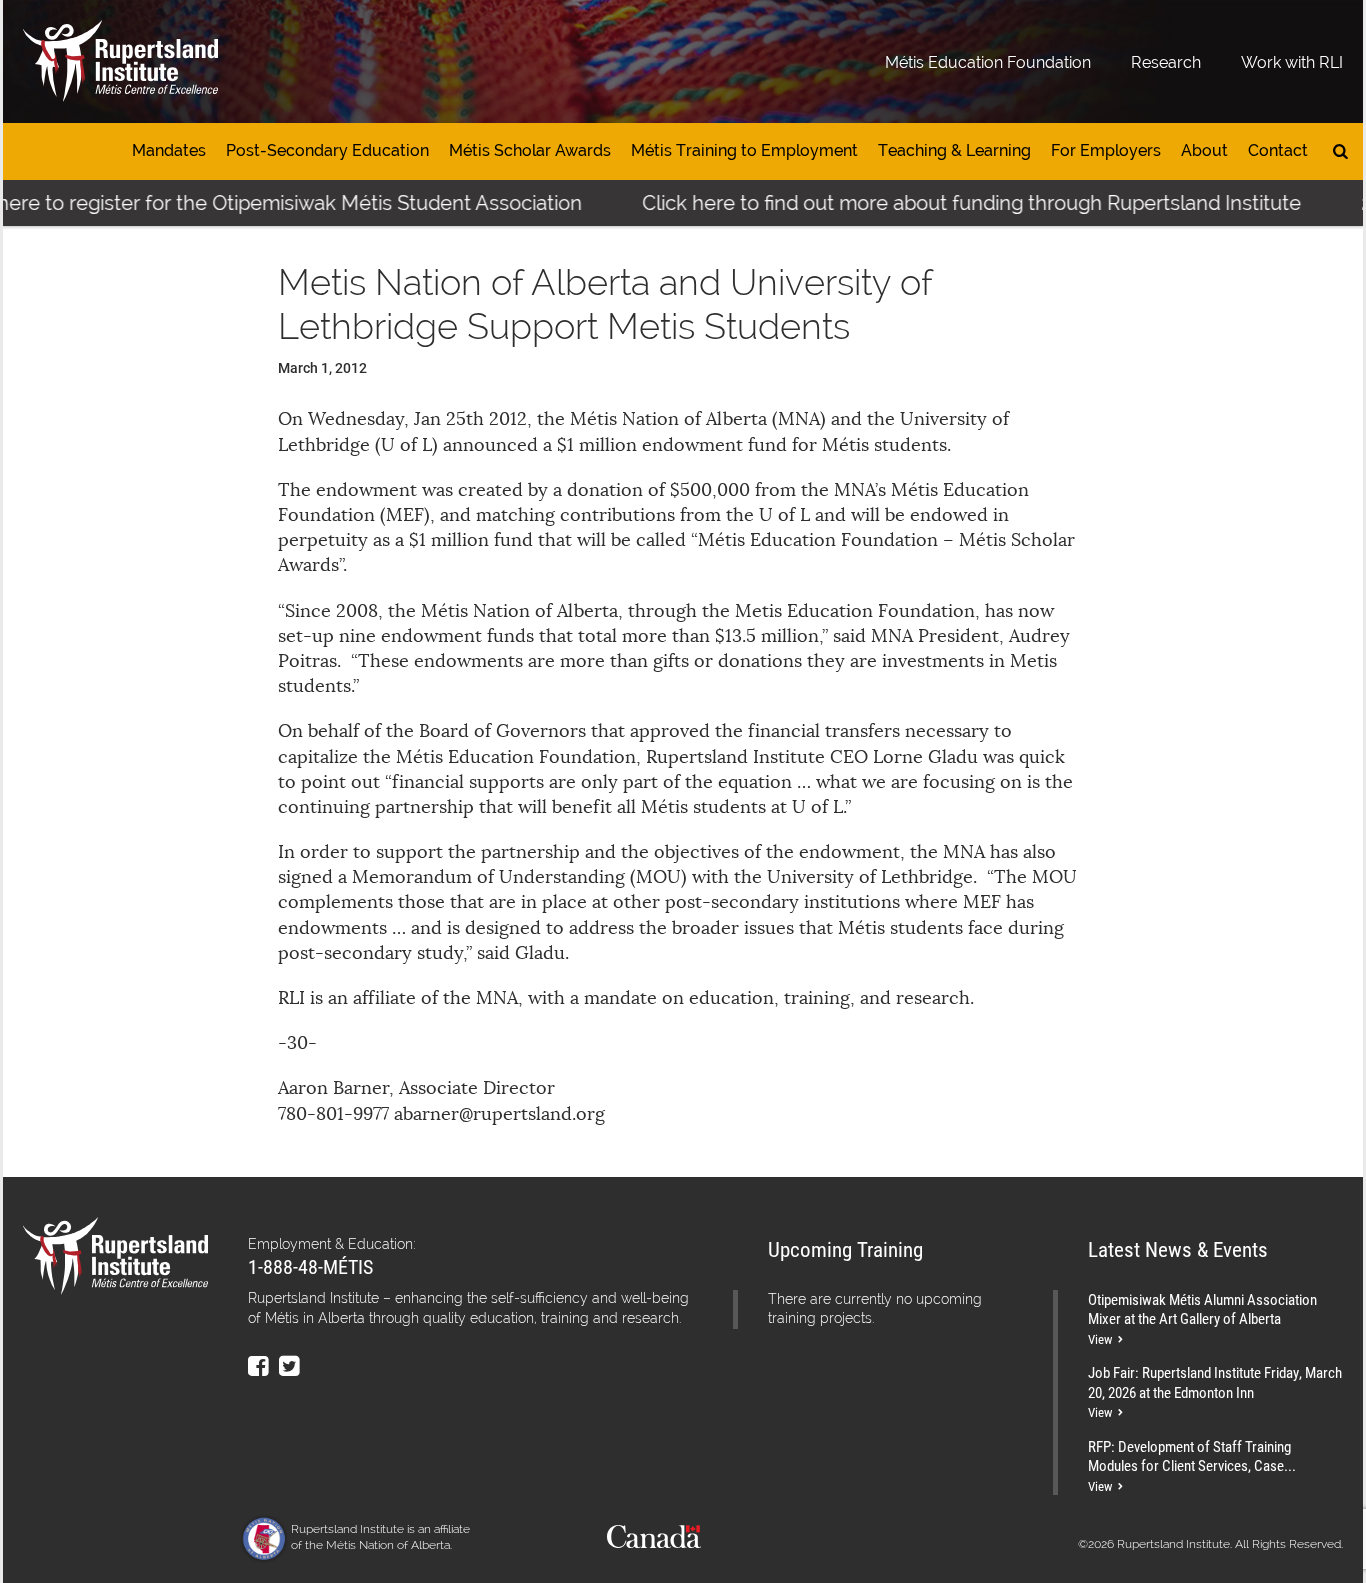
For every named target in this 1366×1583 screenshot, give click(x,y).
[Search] (1340, 151)
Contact (1278, 150)
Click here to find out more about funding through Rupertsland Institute (942, 203)
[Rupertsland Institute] (120, 61)
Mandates (169, 150)
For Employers (1106, 150)
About (1204, 150)
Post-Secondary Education (327, 150)
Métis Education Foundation (988, 62)
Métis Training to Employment (744, 150)
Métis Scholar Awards (530, 150)
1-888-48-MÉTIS (310, 1266)
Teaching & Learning (954, 150)
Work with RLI (1292, 62)
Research (1166, 62)
